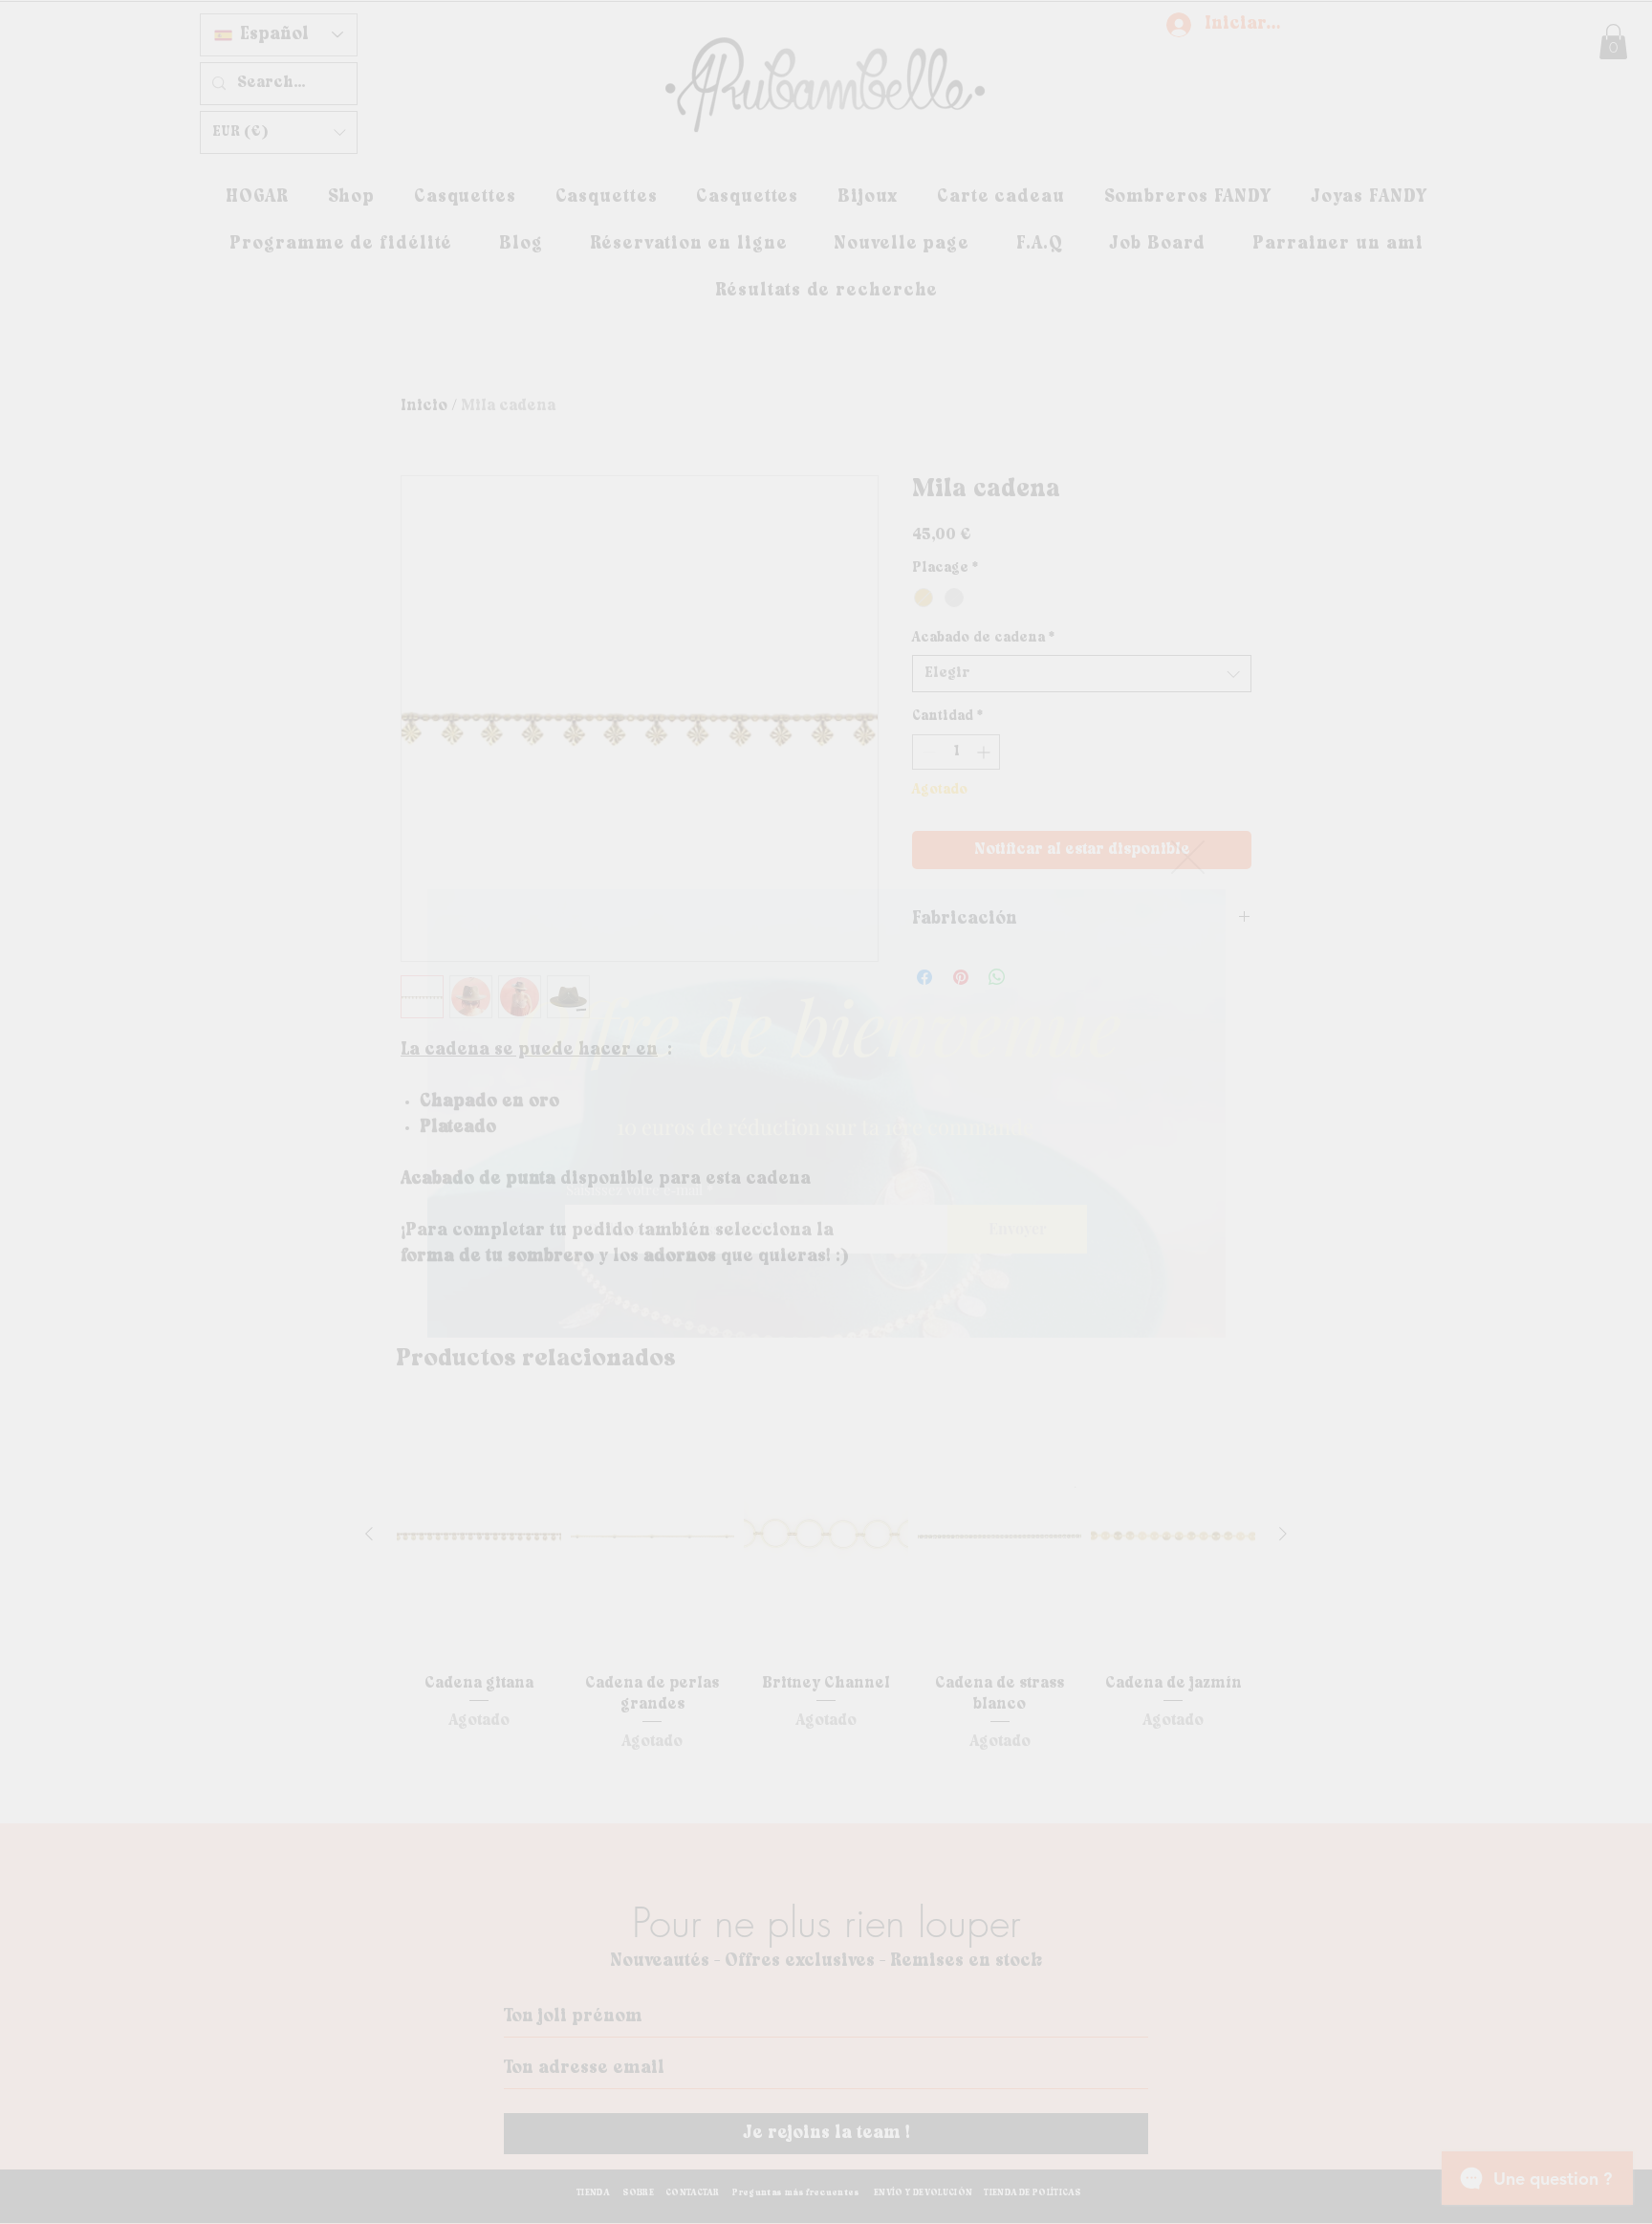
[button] (1188, 857)
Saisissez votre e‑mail (634, 1190)
